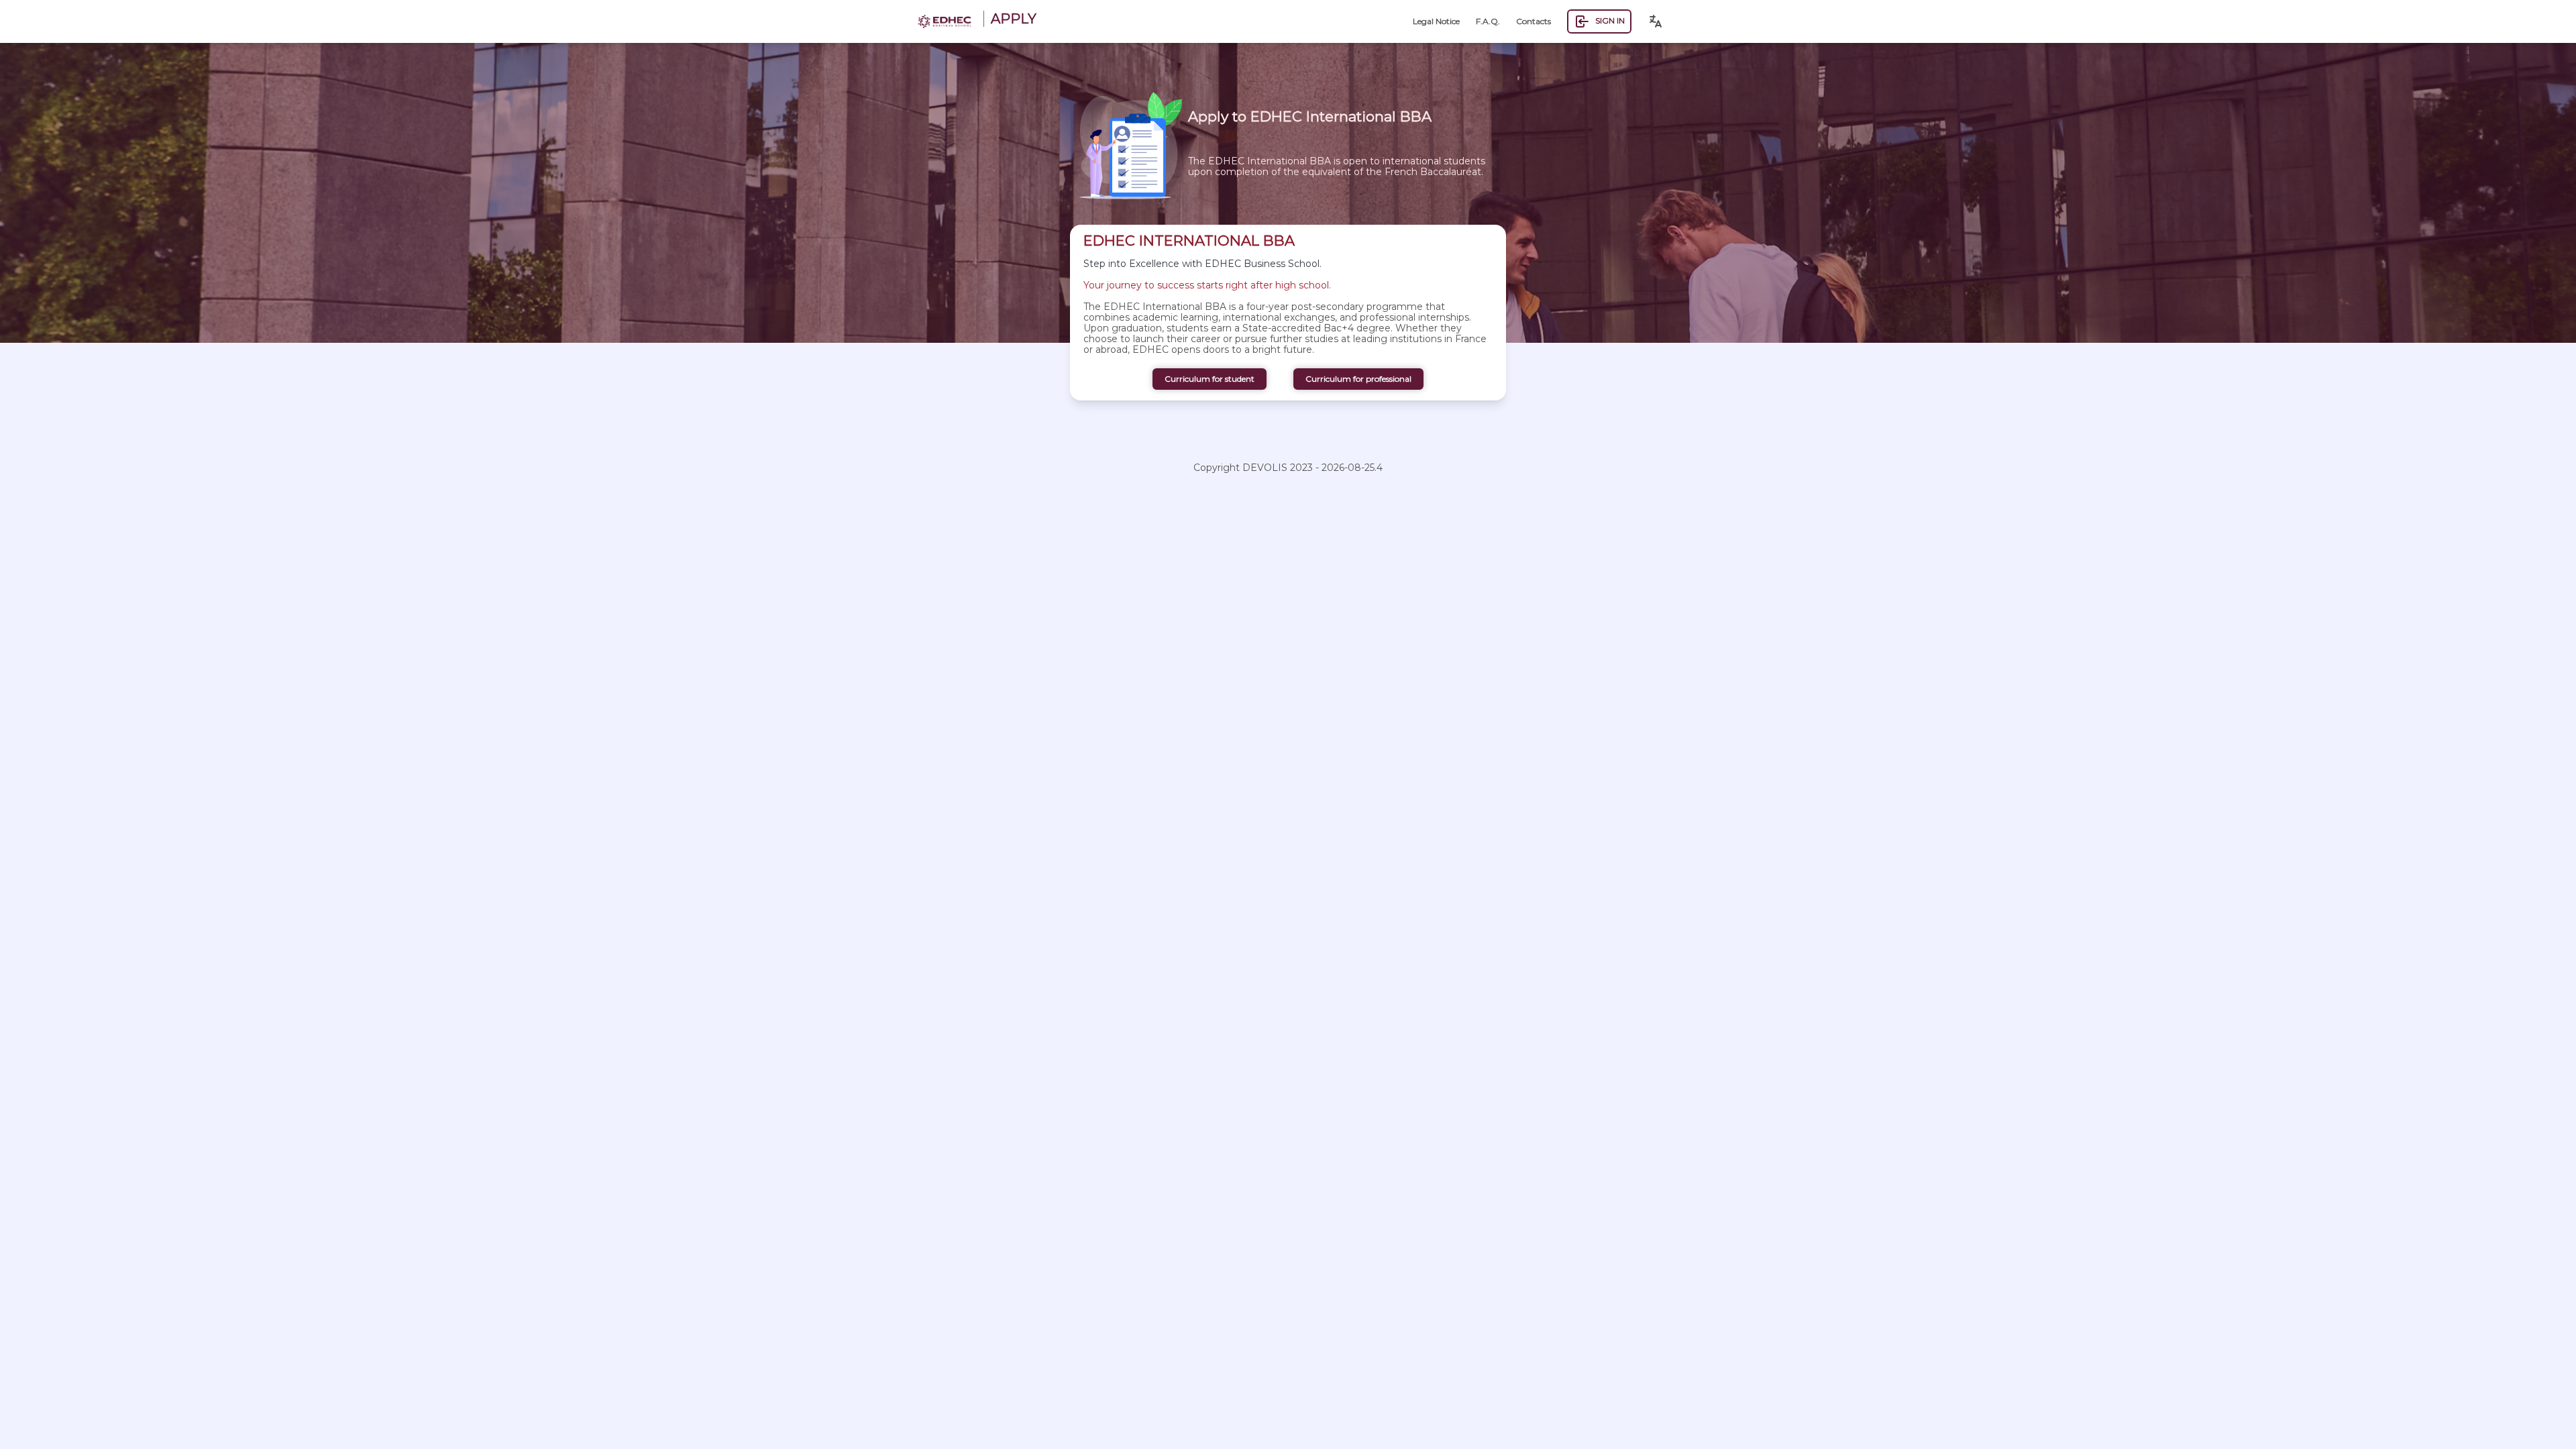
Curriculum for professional (1358, 379)
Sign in (1610, 20)
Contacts (1534, 21)
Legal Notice (1436, 21)
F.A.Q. (1488, 21)
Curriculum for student (1210, 379)
